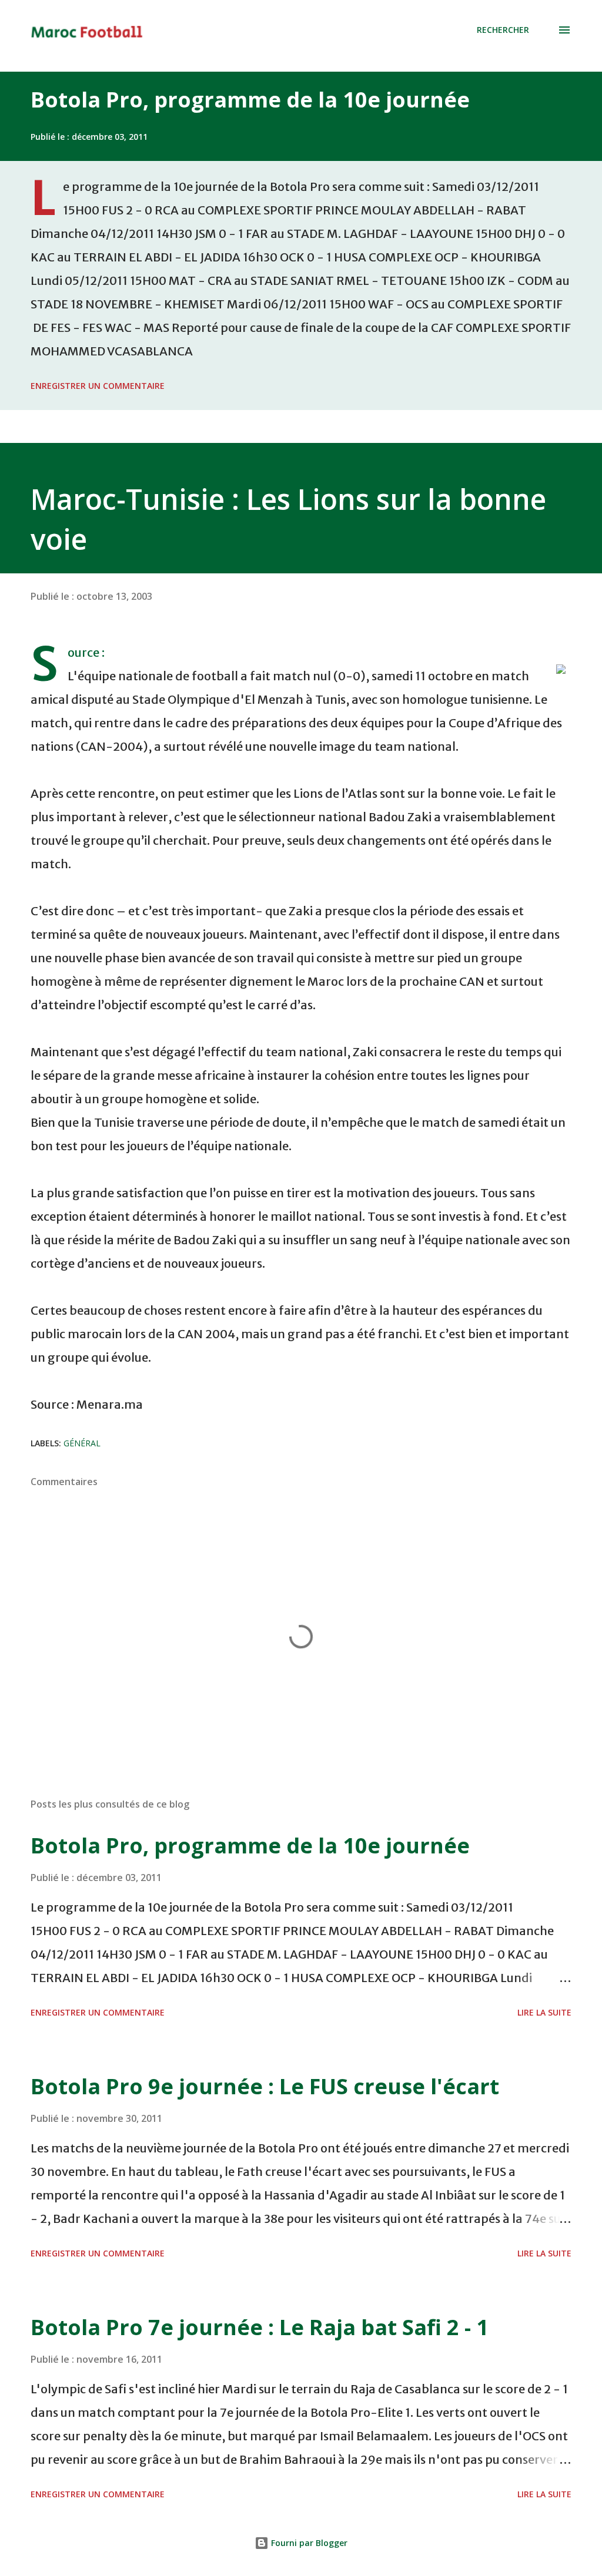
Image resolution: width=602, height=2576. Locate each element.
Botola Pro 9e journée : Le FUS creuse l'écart (265, 2086)
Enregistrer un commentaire (98, 386)
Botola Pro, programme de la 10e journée (250, 100)
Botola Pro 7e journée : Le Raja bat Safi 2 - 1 (260, 2327)
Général (82, 1443)
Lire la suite (544, 2012)
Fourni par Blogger (308, 2543)
